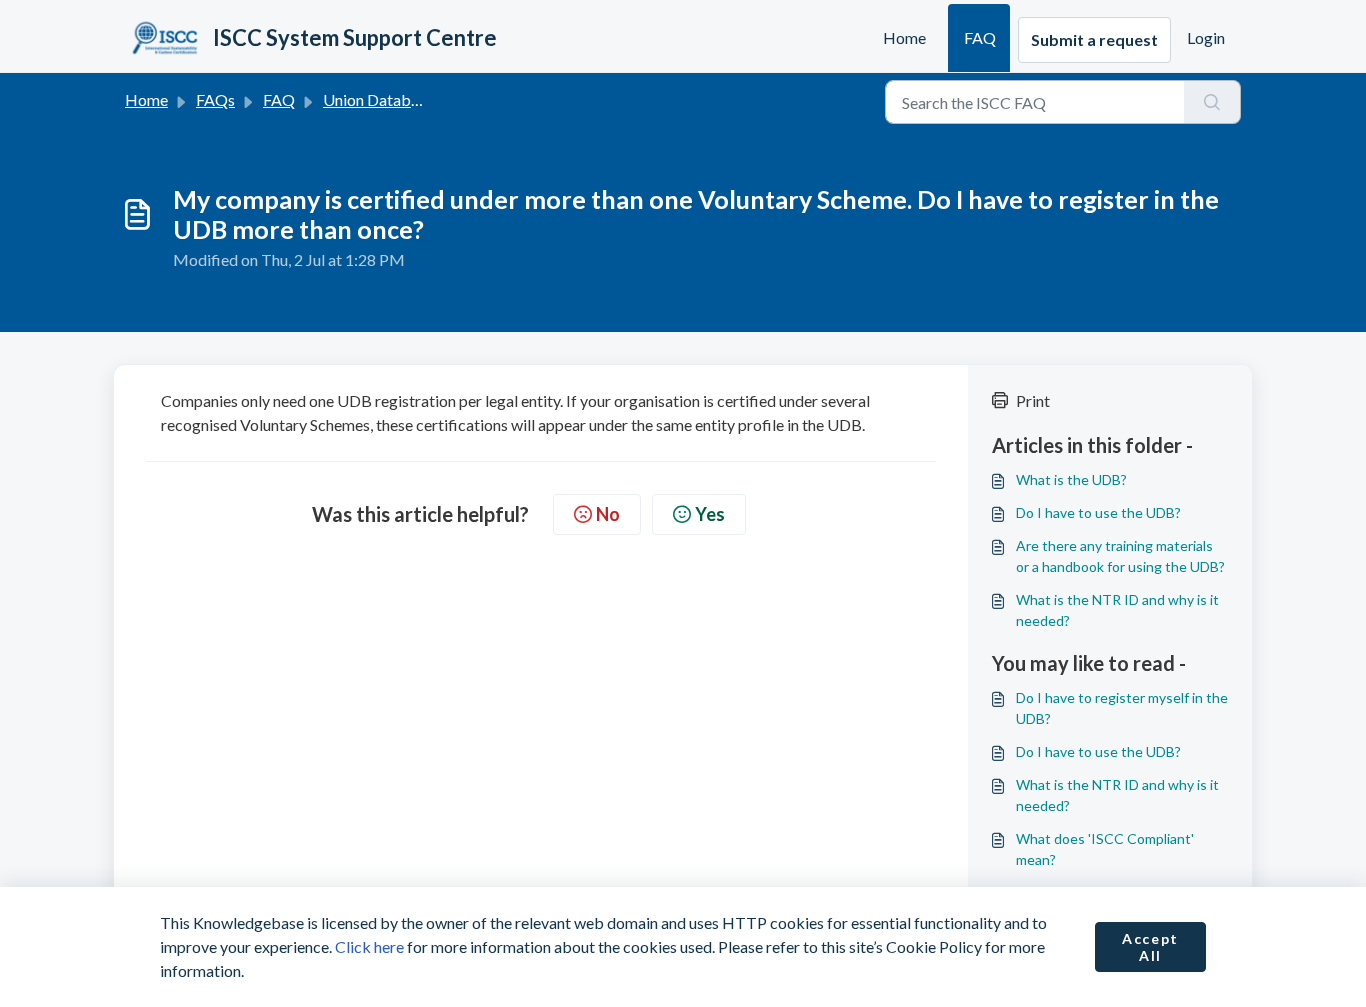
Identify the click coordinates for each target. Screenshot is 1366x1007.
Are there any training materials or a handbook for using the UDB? (1120, 556)
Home (904, 37)
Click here (369, 946)
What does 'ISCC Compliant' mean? (1105, 849)
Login (1206, 37)
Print (1033, 400)
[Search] (1212, 102)
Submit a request (1094, 39)
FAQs (215, 99)
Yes (710, 514)
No (608, 514)
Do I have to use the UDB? (1098, 512)
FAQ (980, 37)
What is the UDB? (1071, 479)
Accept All (1150, 947)
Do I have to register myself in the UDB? (1122, 708)
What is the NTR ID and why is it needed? (1117, 610)
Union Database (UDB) (402, 99)
